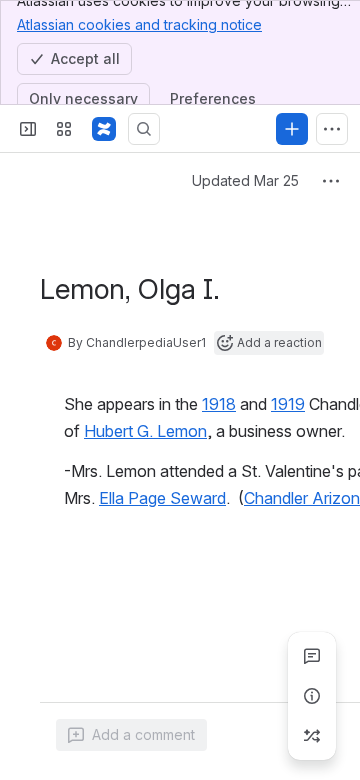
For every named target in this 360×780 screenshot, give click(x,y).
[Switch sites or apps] (64, 129)
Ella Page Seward (162, 498)
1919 (288, 404)
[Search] (144, 129)
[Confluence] (104, 129)
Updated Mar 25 (245, 180)
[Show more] (332, 129)
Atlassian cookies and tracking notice (139, 24)
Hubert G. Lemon (145, 431)
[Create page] (312, 736)
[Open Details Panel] (312, 696)
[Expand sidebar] (28, 129)
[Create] (292, 129)
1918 (219, 404)
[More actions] (331, 181)
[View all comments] (312, 656)
